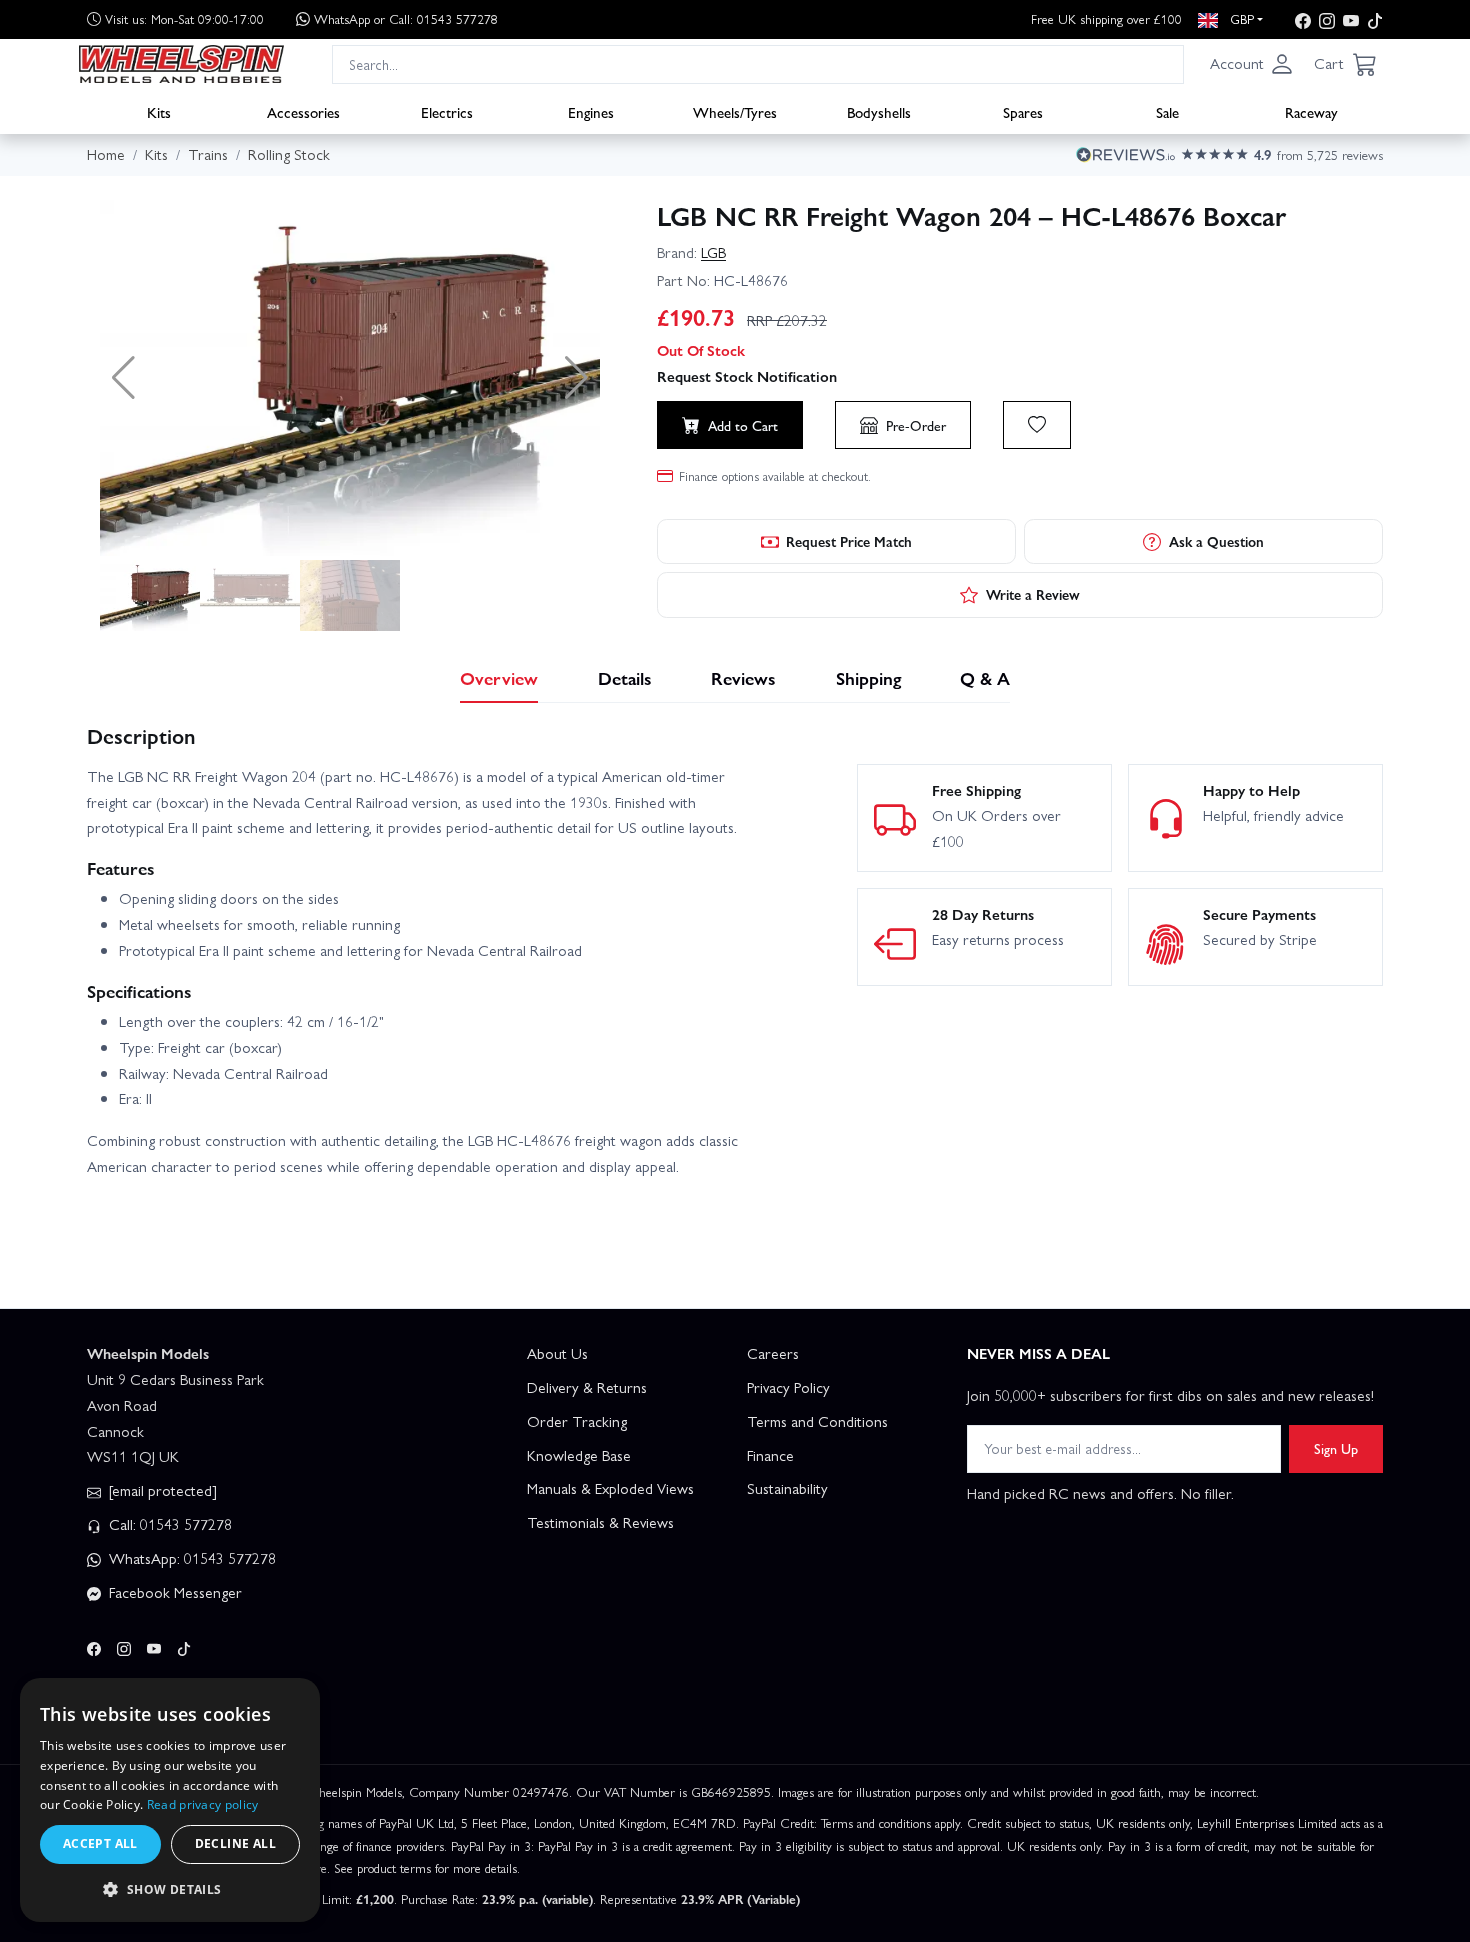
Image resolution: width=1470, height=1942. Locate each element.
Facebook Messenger (173, 1592)
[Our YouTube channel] (1351, 19)
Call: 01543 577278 (168, 1524)
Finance (770, 1455)
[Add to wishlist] (1037, 425)
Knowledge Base (579, 1455)
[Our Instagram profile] (1327, 19)
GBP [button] (1240, 18)
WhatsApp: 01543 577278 (190, 1558)
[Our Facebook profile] (1303, 19)
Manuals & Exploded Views (610, 1488)
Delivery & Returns (587, 1387)
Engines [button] (591, 111)
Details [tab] (625, 677)
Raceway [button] (1311, 111)
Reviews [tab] (743, 677)
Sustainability (787, 1488)
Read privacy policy (203, 1804)
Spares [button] (1023, 111)
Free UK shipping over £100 (1106, 18)
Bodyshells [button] (879, 111)
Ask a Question (1216, 541)
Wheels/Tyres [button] (735, 111)
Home (106, 154)
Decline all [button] (235, 1843)
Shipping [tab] (868, 677)
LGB (713, 252)
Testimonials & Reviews (600, 1522)
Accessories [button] (303, 111)
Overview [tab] (499, 677)
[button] (1252, 64)
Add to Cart (743, 425)
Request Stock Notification (747, 376)
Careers (773, 1353)
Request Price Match (849, 541)
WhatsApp (406, 18)
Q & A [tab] (985, 677)
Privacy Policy (788, 1387)
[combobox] (758, 63)
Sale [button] (1167, 111)
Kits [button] (159, 111)
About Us (557, 1353)
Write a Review (1033, 594)
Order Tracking (577, 1421)
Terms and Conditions (817, 1421)
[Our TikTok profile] (1375, 19)
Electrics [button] (447, 111)
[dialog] (170, 1800)
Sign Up (1336, 1448)
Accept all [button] (100, 1843)
